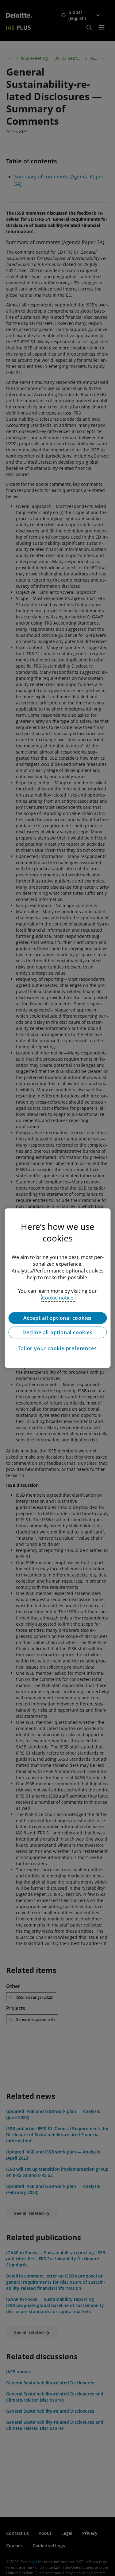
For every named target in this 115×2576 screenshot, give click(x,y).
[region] (57, 1288)
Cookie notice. (58, 1298)
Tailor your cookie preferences (58, 1348)
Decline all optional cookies (57, 1332)
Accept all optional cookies (58, 1318)
